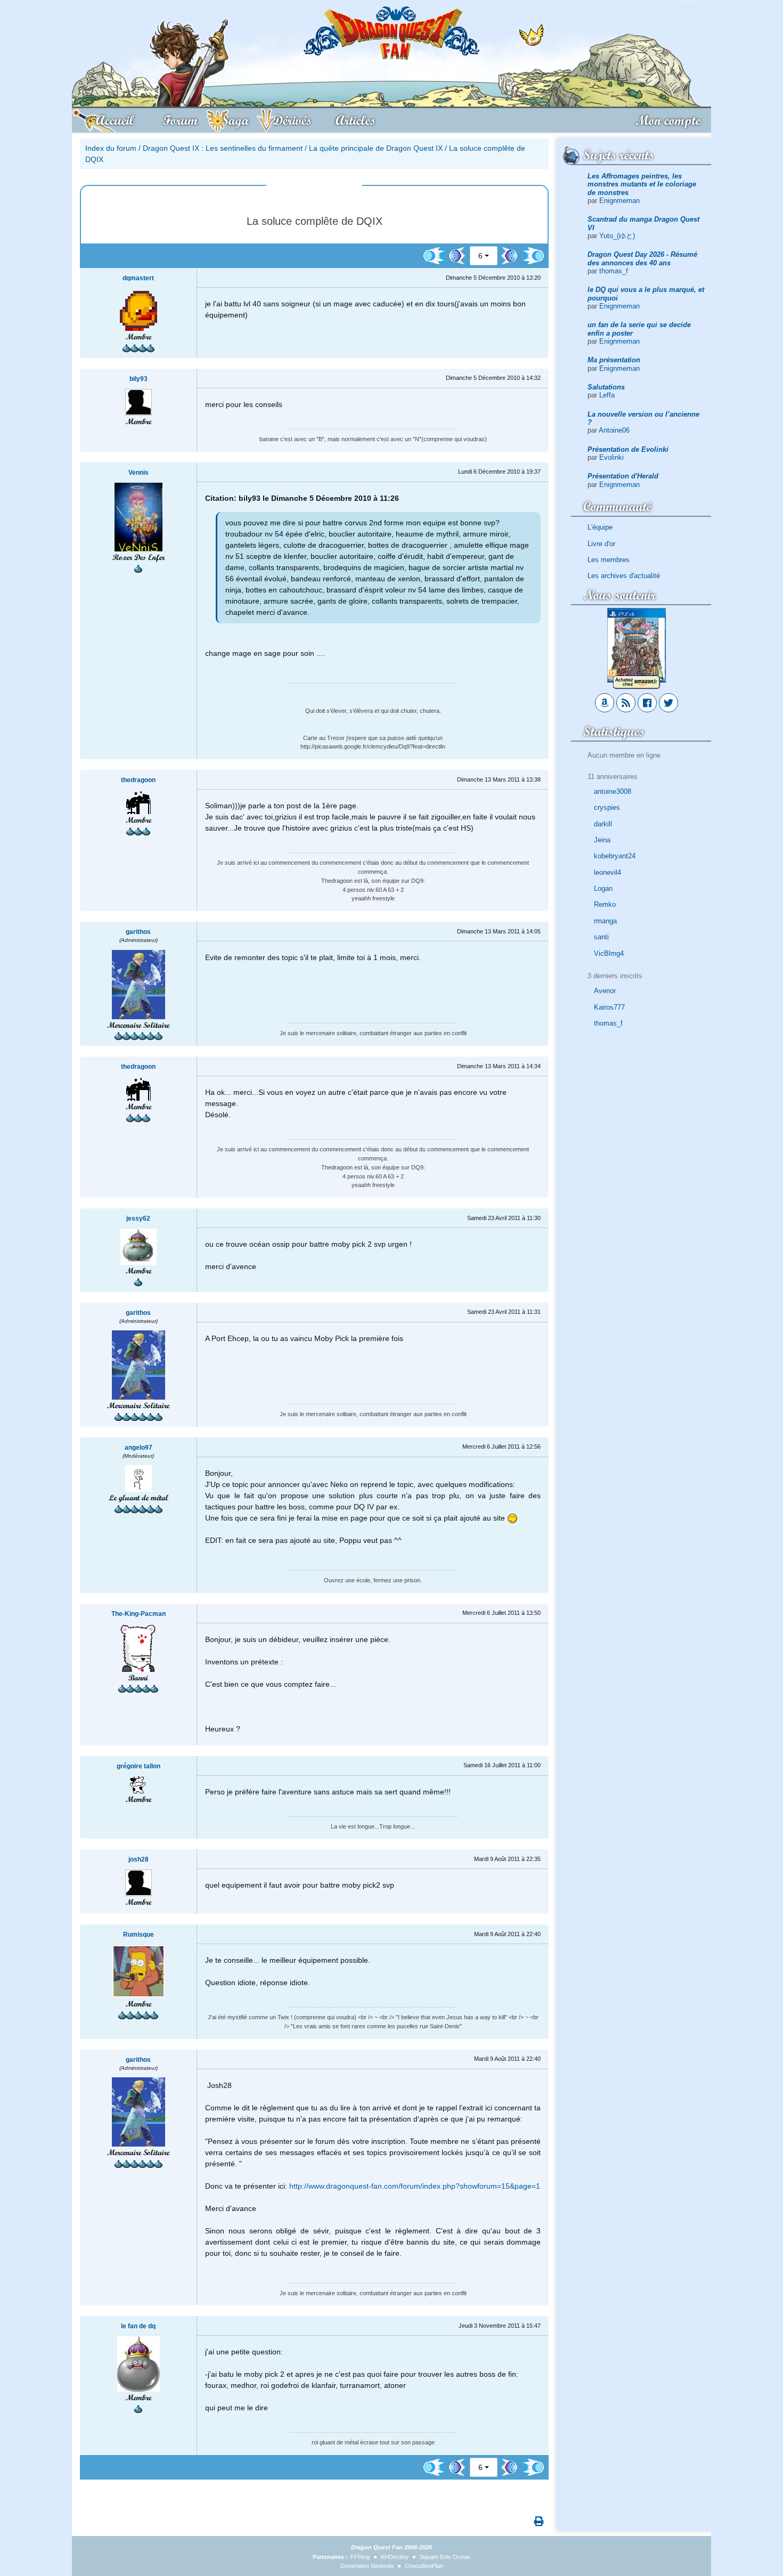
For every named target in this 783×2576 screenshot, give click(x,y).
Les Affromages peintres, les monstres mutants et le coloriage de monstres (642, 184)
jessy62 (138, 1218)
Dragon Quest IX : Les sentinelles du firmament (223, 148)
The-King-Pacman (138, 1614)
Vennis (138, 473)
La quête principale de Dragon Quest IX (376, 148)
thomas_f (614, 271)
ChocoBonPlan (424, 2566)
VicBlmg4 (609, 953)
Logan (603, 888)
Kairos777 (609, 1007)
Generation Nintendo (367, 2566)
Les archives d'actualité (624, 576)
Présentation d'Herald (623, 476)
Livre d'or (601, 544)
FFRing (360, 2557)
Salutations (606, 387)
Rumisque (138, 1935)
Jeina (602, 840)
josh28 (138, 1859)
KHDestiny (395, 2557)
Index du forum (111, 148)
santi (601, 937)
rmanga (605, 921)
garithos (138, 932)
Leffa (607, 395)
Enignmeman (619, 201)
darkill (603, 824)
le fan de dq (138, 2326)
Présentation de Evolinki (628, 449)
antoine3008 (613, 791)
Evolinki (611, 457)
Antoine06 (614, 430)
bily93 (138, 379)
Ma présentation (614, 360)
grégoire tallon (138, 1766)
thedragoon (138, 780)
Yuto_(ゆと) (617, 236)
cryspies (607, 807)
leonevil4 (607, 872)
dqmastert (138, 278)
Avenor (605, 991)
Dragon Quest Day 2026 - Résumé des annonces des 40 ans (642, 258)
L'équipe (600, 527)
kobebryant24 (615, 856)
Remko (605, 904)
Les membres (609, 560)
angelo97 (138, 1448)
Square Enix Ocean (445, 2557)
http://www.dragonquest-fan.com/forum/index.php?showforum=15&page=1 (415, 2186)
